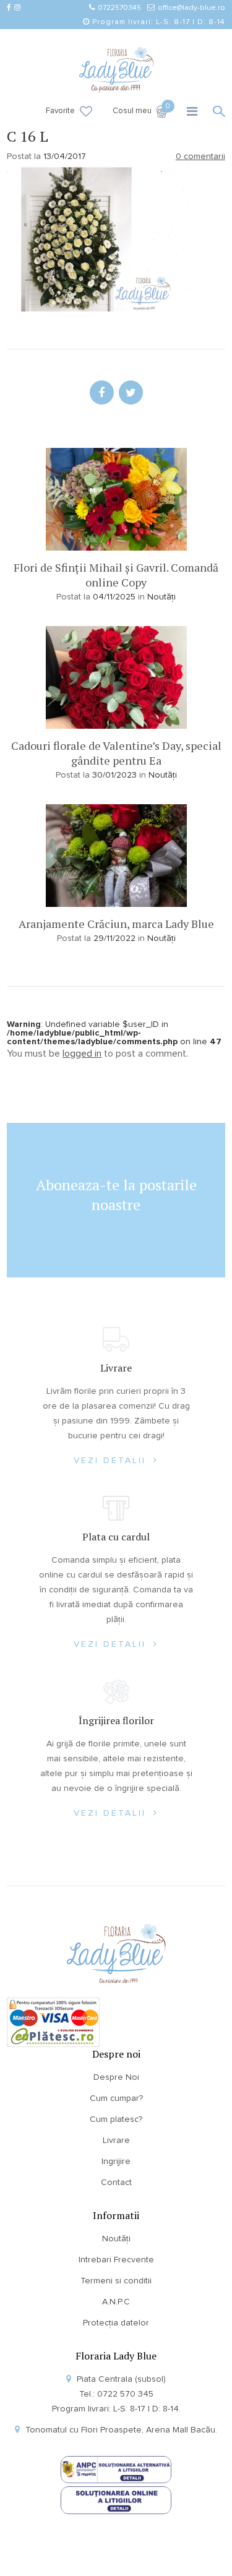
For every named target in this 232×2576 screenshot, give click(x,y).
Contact (116, 2183)
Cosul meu (140, 110)
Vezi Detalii (112, 1461)
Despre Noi (116, 2077)
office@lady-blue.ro (191, 8)
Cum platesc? (116, 2119)
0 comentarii (200, 157)
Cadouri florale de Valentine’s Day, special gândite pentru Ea (116, 753)
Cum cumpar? (116, 2098)
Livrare (116, 2140)
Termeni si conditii (116, 2281)
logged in (82, 1054)
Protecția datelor (116, 2323)
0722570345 (119, 8)
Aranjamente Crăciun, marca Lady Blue (116, 924)
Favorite (60, 111)
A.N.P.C (116, 2302)
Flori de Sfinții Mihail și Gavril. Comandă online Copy (116, 575)
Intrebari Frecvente (116, 2260)
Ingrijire (116, 2162)
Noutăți (161, 597)
